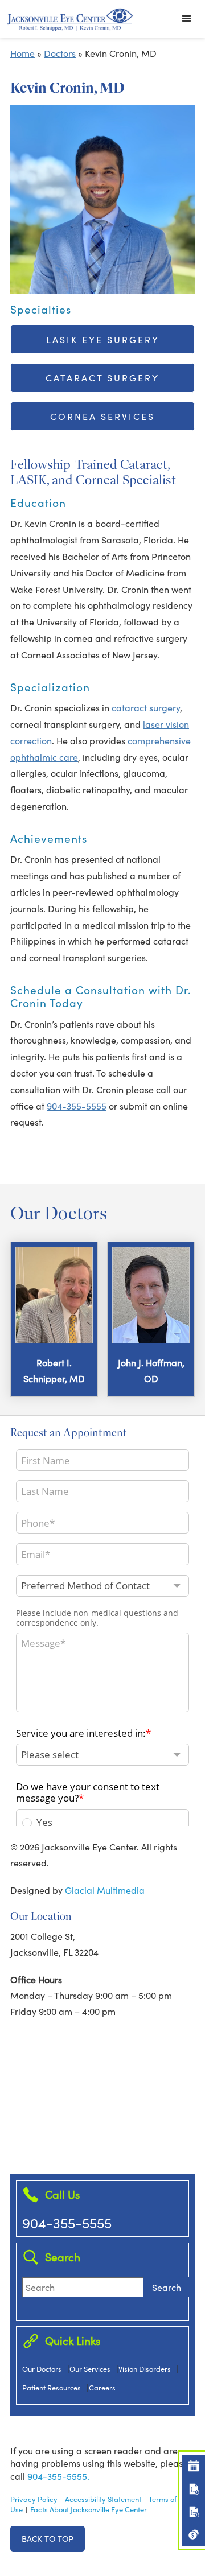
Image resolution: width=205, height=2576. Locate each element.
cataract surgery (146, 708)
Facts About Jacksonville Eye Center (89, 2509)
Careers (102, 2387)
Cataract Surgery (102, 378)
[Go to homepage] (70, 19)
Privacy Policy (34, 2499)
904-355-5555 (77, 1106)
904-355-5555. (58, 2476)
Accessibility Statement (103, 2499)
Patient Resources (52, 2387)
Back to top (48, 2538)
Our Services (90, 2369)
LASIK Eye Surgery (103, 339)
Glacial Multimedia (105, 1890)
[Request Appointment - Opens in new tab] (194, 2466)
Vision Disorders (145, 2369)
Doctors (60, 53)
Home (22, 53)
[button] (187, 19)
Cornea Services (102, 416)
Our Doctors (42, 2369)
